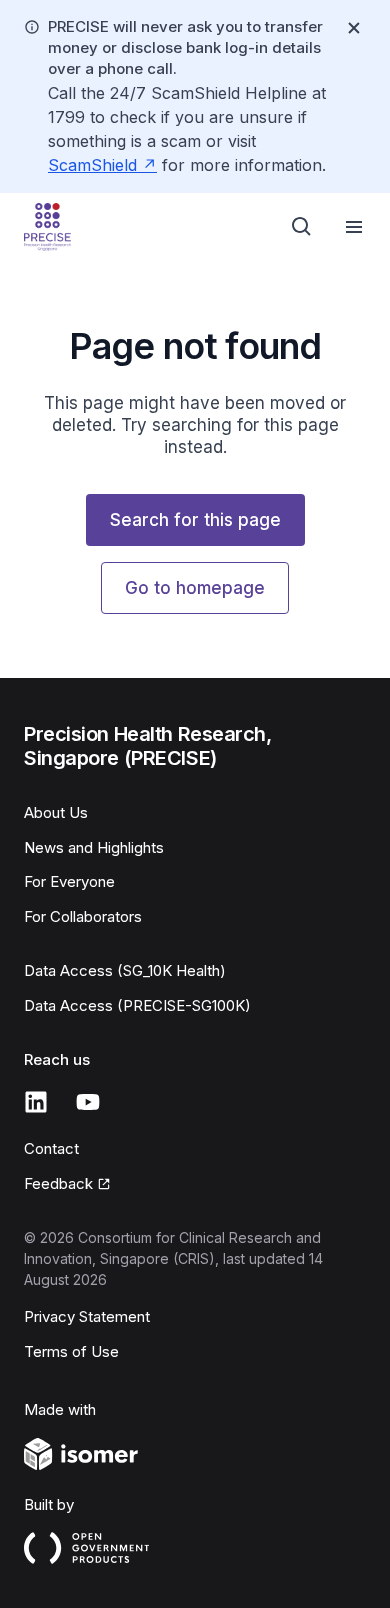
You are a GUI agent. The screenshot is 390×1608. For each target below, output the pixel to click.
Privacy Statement (87, 1316)
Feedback (58, 1183)
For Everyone (69, 881)
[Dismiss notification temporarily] (354, 28)
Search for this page (195, 520)
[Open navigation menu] (354, 227)
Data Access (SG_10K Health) (125, 970)
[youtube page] (88, 1102)
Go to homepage (195, 588)
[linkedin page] (36, 1102)
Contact (51, 1148)
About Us (56, 812)
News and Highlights (94, 847)
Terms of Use (71, 1351)
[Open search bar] (302, 227)
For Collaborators (83, 916)
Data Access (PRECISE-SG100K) (137, 1005)
